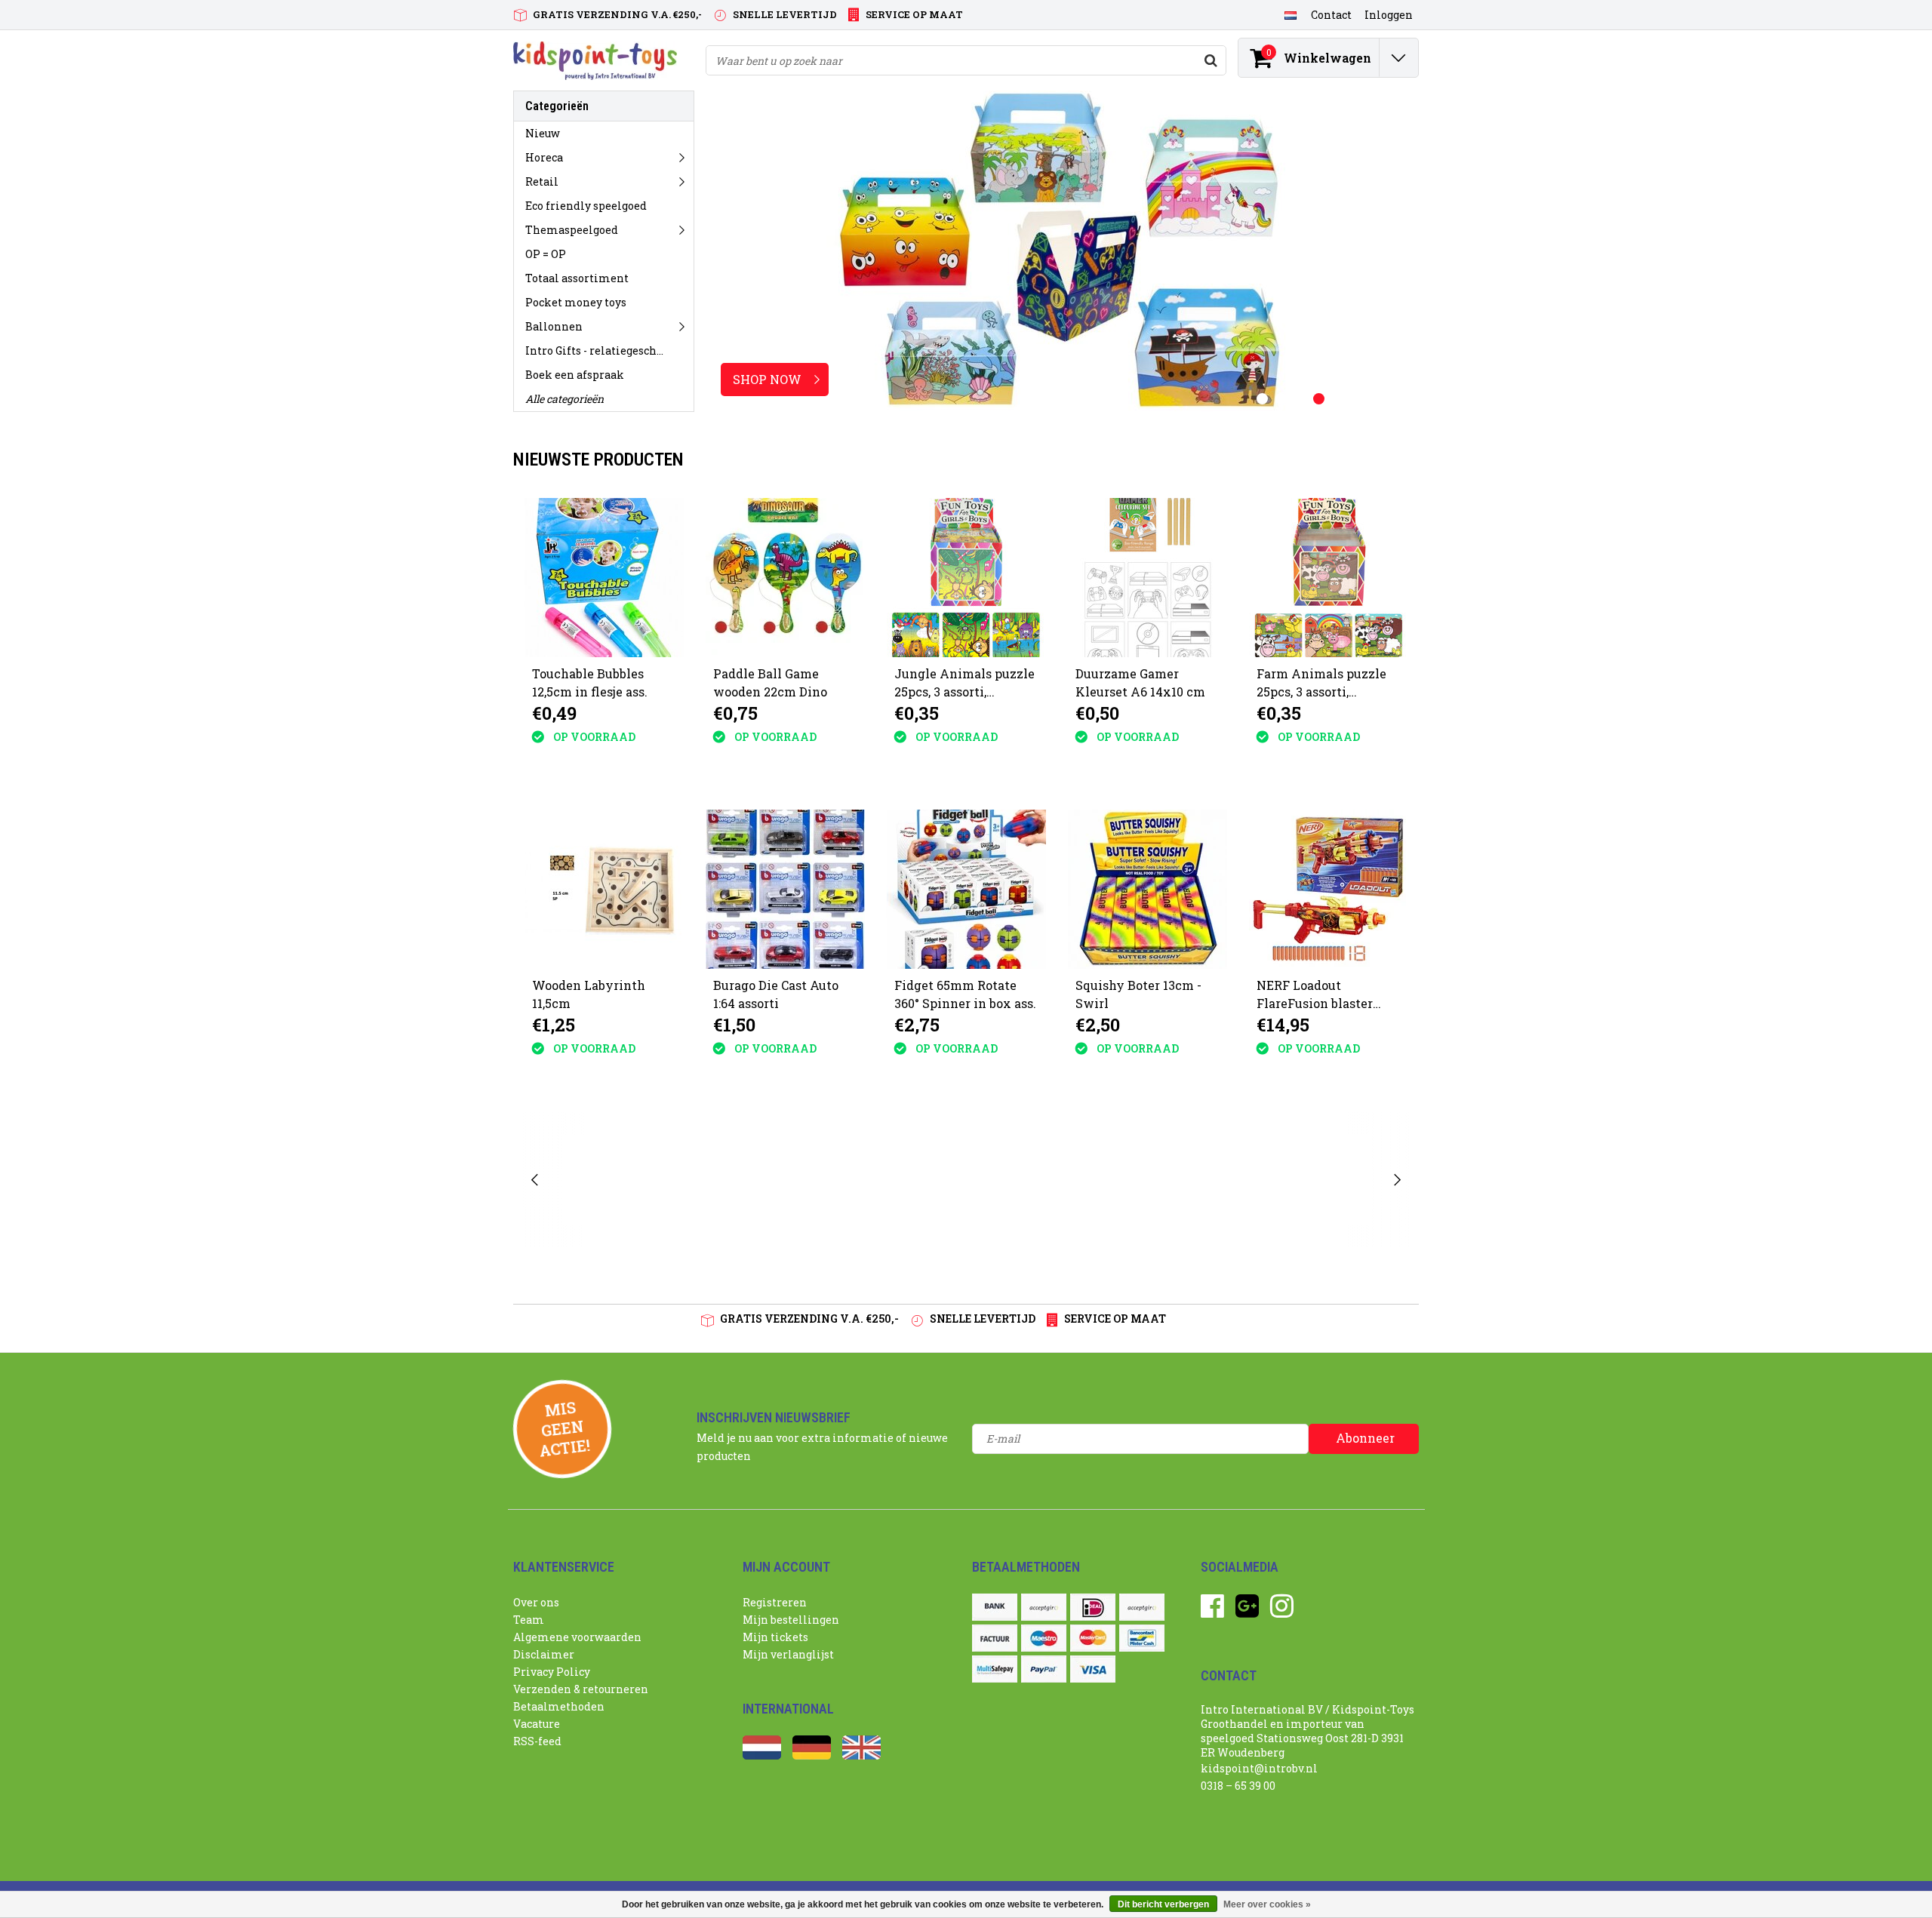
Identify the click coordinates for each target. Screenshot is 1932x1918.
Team (529, 1620)
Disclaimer (544, 1654)
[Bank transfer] (995, 1607)
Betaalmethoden (559, 1706)
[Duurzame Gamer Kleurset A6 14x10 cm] (1148, 578)
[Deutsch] (812, 1755)
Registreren (775, 1602)
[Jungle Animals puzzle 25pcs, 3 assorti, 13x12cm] (966, 578)
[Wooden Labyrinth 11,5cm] (604, 889)
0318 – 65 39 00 (1238, 1786)
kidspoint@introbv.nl (1259, 1768)
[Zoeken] (1211, 60)
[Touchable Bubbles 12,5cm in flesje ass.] (604, 578)
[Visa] (1093, 1669)
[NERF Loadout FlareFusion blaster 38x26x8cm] (1329, 889)
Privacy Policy (552, 1672)
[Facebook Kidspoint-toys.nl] (1212, 1611)
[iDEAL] (1093, 1607)
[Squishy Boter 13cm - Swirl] (1148, 889)
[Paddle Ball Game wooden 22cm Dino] (785, 578)
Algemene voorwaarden (577, 1637)
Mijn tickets (775, 1637)
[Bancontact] (1142, 1638)
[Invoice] (995, 1638)
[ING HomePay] (1142, 1607)
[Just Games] (726, 1180)
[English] (861, 1755)
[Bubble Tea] (607, 1180)
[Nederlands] (1290, 14)
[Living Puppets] (1086, 1180)
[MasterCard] (1093, 1638)
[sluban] (1205, 1180)
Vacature (537, 1724)
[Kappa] (846, 1180)
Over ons (536, 1602)
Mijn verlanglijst (788, 1654)
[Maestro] (1044, 1638)
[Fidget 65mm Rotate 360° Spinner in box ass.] (966, 889)
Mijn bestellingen (791, 1620)
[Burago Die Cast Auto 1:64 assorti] (785, 889)
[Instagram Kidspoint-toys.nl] (1282, 1611)
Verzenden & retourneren (581, 1689)
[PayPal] (1044, 1669)
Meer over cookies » (1267, 1904)
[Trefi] (1324, 1180)
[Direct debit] (1044, 1607)
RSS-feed (537, 1741)
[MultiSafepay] (995, 1669)
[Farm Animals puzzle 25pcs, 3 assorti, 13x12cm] (1329, 578)
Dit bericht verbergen (1163, 1904)
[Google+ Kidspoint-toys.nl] (1247, 1611)
